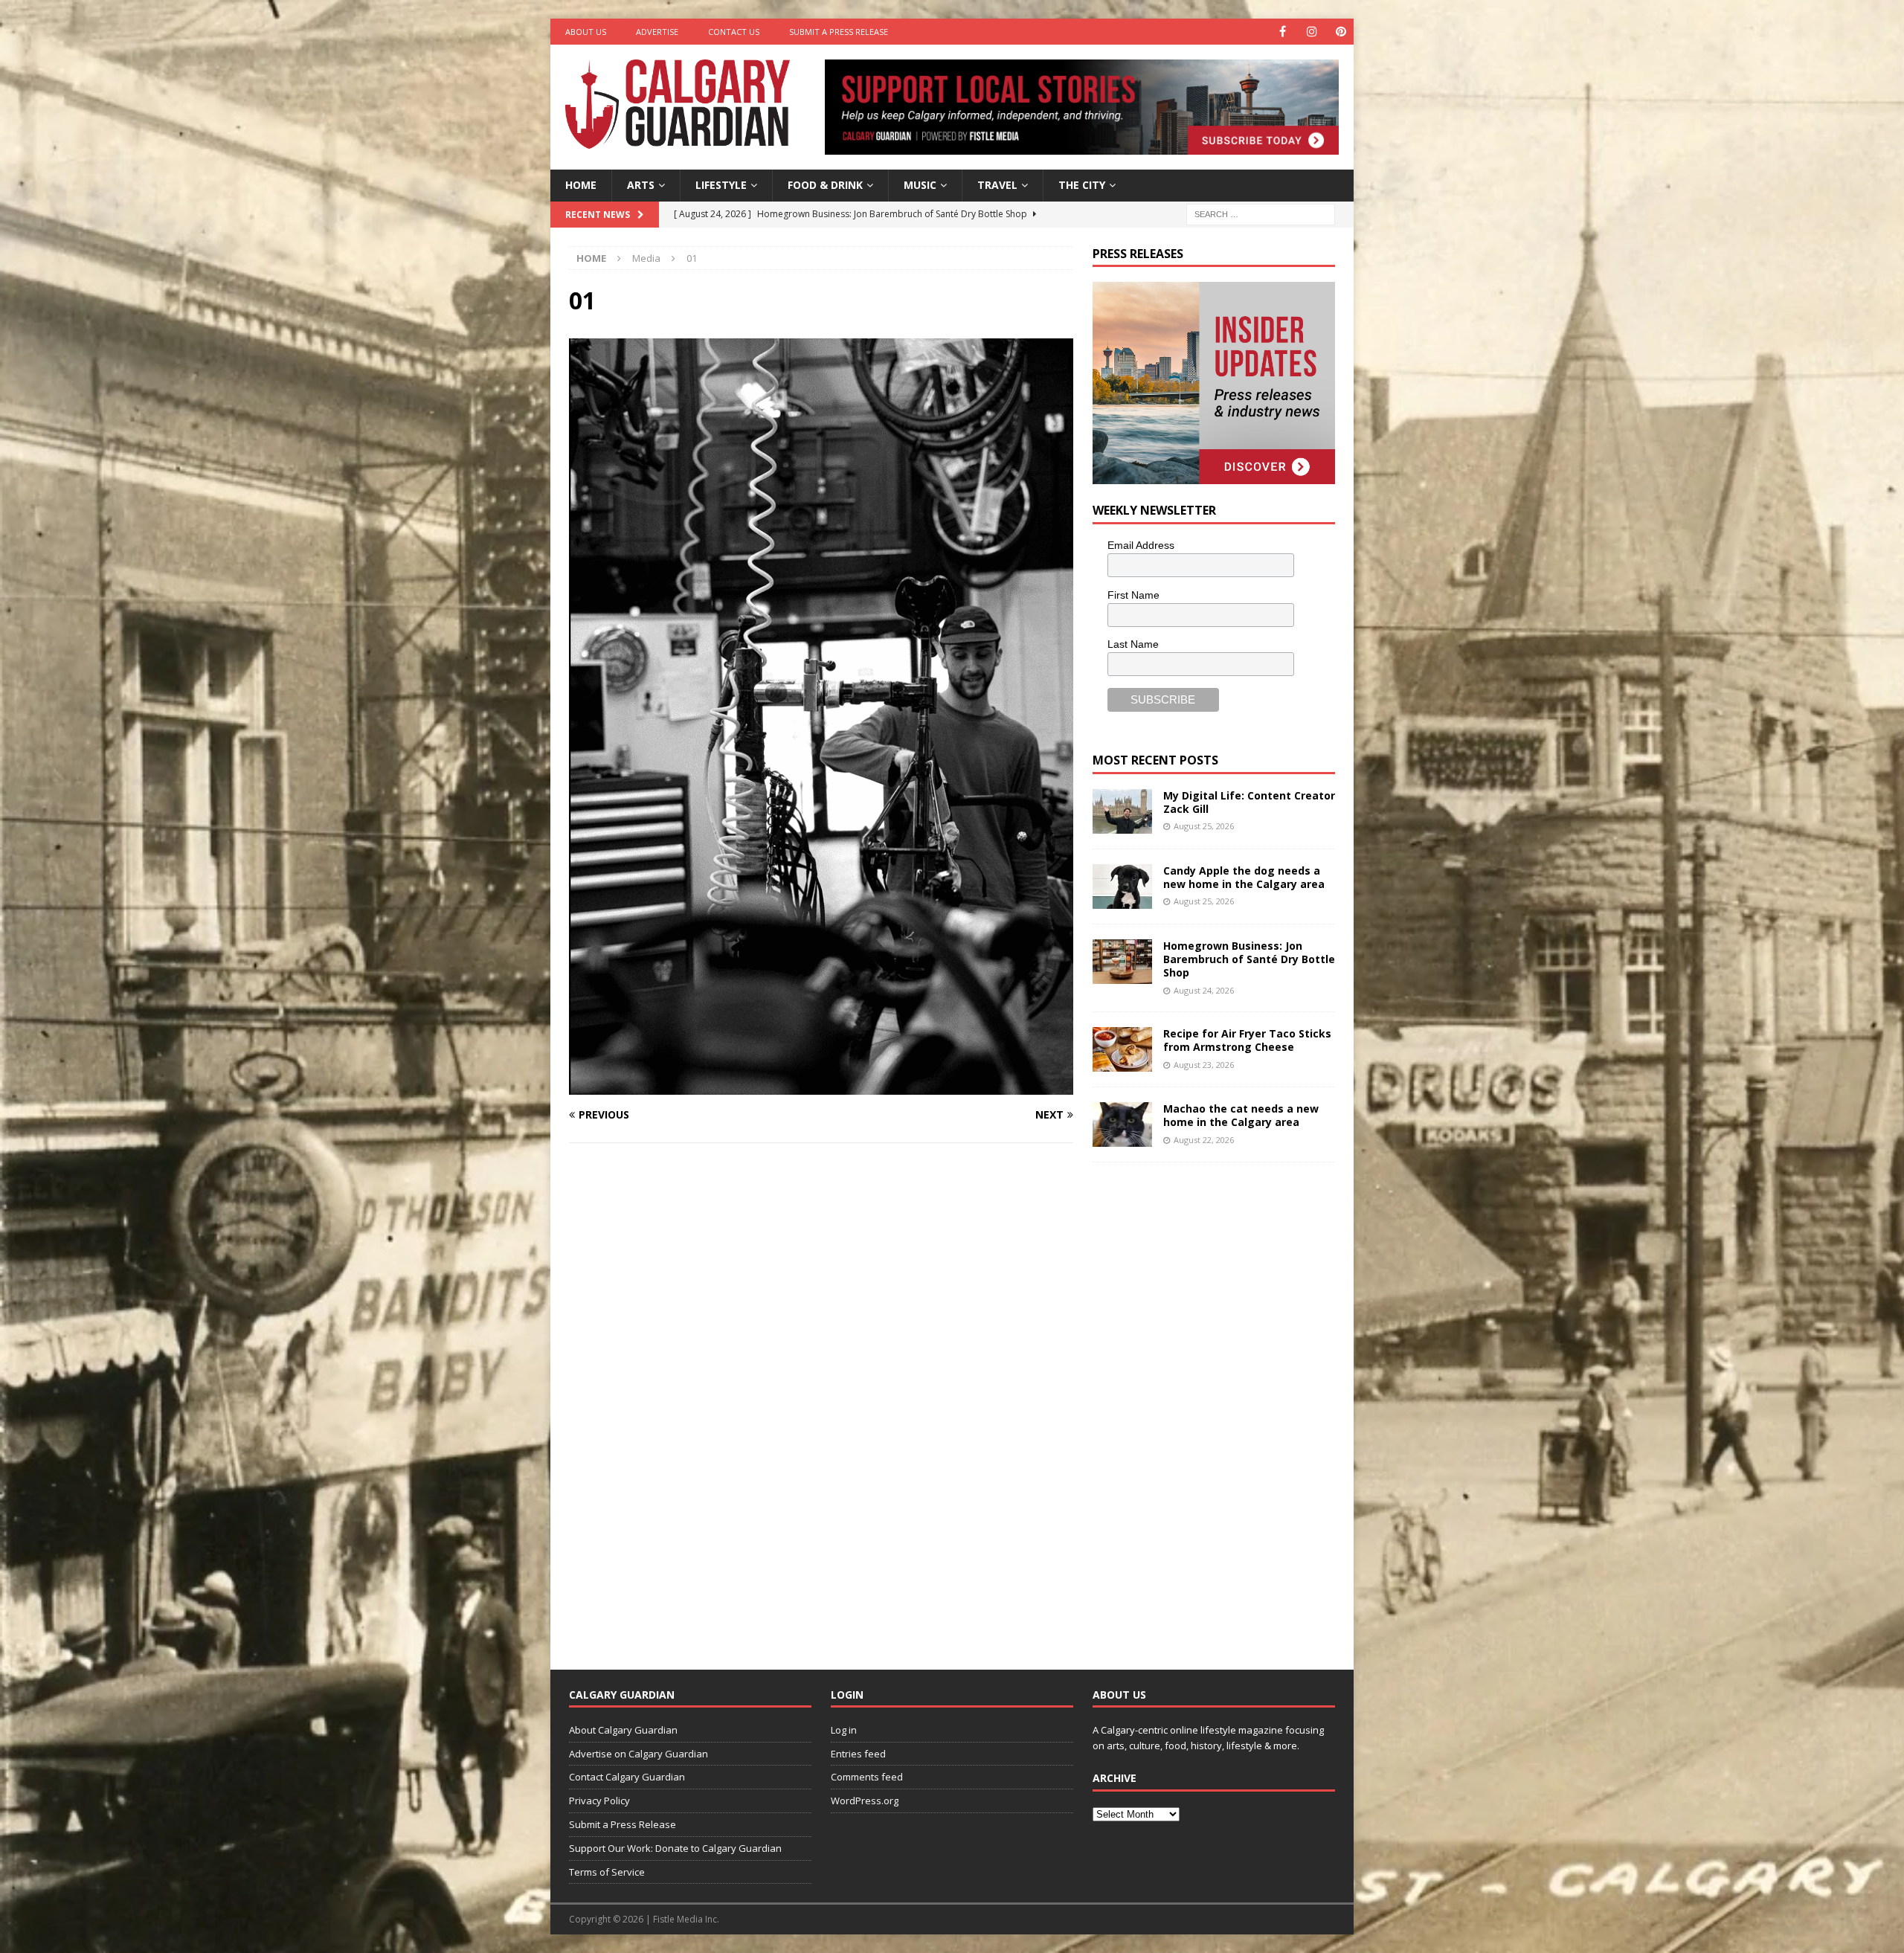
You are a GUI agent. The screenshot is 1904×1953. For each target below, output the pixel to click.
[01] (821, 1086)
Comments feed (867, 1777)
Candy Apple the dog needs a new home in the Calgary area (1244, 877)
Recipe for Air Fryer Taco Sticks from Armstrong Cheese (1247, 1040)
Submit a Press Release (839, 32)
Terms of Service (607, 1872)
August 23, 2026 (1204, 1065)
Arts (641, 185)
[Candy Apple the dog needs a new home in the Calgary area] (1122, 887)
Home (581, 185)
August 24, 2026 (1204, 990)
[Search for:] (1261, 213)
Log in (844, 1730)
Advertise (657, 32)
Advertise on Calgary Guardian (639, 1754)
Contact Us (734, 32)
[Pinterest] (1341, 32)
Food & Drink (825, 185)
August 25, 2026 (1204, 826)
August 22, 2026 (1204, 1140)
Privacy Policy (599, 1801)
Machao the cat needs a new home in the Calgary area (1241, 1115)
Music (920, 185)
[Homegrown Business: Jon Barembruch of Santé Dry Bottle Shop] (1122, 962)
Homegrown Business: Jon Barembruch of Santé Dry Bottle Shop (1249, 959)
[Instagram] (1312, 32)
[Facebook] (1283, 32)
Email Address (1141, 545)
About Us (586, 32)
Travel (997, 185)
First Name (1133, 595)
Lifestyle (721, 185)
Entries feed (858, 1754)
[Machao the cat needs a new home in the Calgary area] (1122, 1124)
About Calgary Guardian (623, 1730)
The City (1082, 185)
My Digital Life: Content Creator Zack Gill (1249, 802)
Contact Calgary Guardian (627, 1777)
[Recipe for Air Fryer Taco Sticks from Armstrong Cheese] (1122, 1049)
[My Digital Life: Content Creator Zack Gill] (1122, 811)
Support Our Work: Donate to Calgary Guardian (675, 1848)
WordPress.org (865, 1801)
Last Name (1133, 644)
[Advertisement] (1204, 1404)
